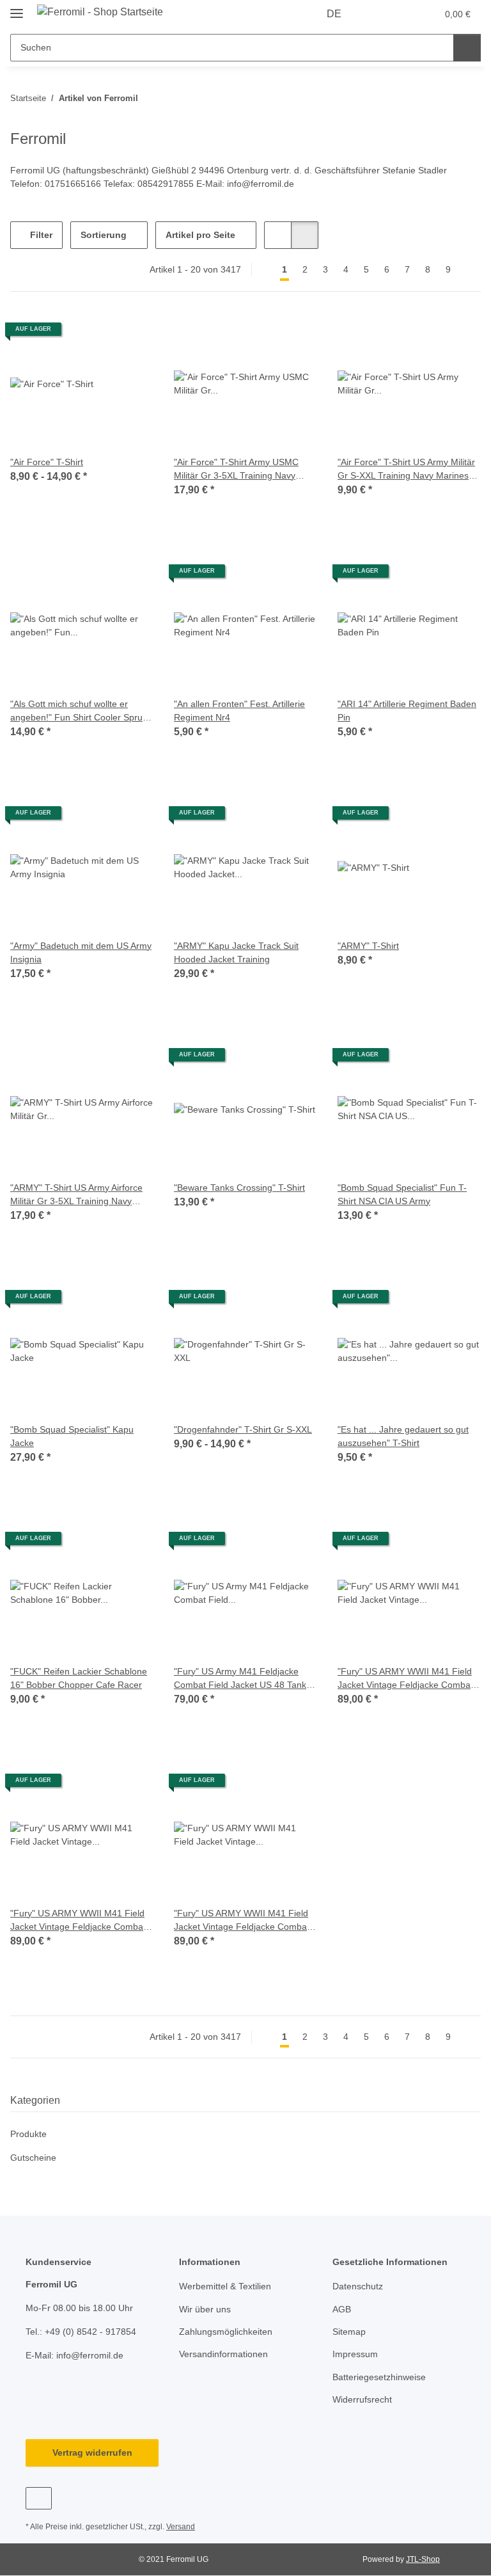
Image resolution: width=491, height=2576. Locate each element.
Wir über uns (205, 2309)
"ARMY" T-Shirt (368, 946)
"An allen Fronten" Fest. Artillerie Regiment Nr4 (239, 711)
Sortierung (104, 235)
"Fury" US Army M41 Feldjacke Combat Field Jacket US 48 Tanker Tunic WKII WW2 (244, 1679)
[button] (377, 14)
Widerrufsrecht (362, 2399)
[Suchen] (467, 48)
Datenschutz (358, 2286)
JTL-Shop (423, 2559)
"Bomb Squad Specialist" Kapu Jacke (72, 1436)
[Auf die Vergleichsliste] (262, 576)
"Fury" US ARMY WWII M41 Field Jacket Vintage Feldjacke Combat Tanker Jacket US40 (78, 1921)
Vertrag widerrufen (92, 2453)
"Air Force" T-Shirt (47, 462)
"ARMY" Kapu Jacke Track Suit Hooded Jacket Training (236, 952)
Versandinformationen (223, 2354)
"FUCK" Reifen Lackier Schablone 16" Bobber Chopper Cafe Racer (79, 1678)
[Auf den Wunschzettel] (295, 576)
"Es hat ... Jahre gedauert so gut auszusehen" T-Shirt (403, 1436)
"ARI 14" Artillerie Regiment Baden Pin (407, 711)
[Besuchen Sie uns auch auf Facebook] (39, 2498)
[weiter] (470, 270)
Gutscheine (33, 2158)
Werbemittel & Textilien (225, 2286)
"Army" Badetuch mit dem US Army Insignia (81, 952)
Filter (40, 235)
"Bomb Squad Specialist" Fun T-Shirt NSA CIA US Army (402, 1194)
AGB (342, 2309)
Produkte (28, 2134)
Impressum (355, 2354)
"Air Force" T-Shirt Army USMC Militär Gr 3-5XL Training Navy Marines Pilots (236, 470)
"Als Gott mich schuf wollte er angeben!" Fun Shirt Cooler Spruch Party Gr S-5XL (81, 712)
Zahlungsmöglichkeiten (226, 2332)
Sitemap (349, 2332)
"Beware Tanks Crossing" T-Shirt (239, 1188)
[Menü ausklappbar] (17, 8)
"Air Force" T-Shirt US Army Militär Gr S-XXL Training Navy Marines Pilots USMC (406, 470)
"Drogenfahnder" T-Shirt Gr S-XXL (243, 1429)
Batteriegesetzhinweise (379, 2377)
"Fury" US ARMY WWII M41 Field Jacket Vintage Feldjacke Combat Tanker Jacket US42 (242, 1921)
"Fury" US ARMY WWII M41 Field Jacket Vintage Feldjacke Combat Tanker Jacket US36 (405, 1679)
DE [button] (334, 14)
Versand (181, 2527)
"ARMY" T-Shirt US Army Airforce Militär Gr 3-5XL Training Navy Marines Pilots (76, 1195)
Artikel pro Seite (200, 235)
